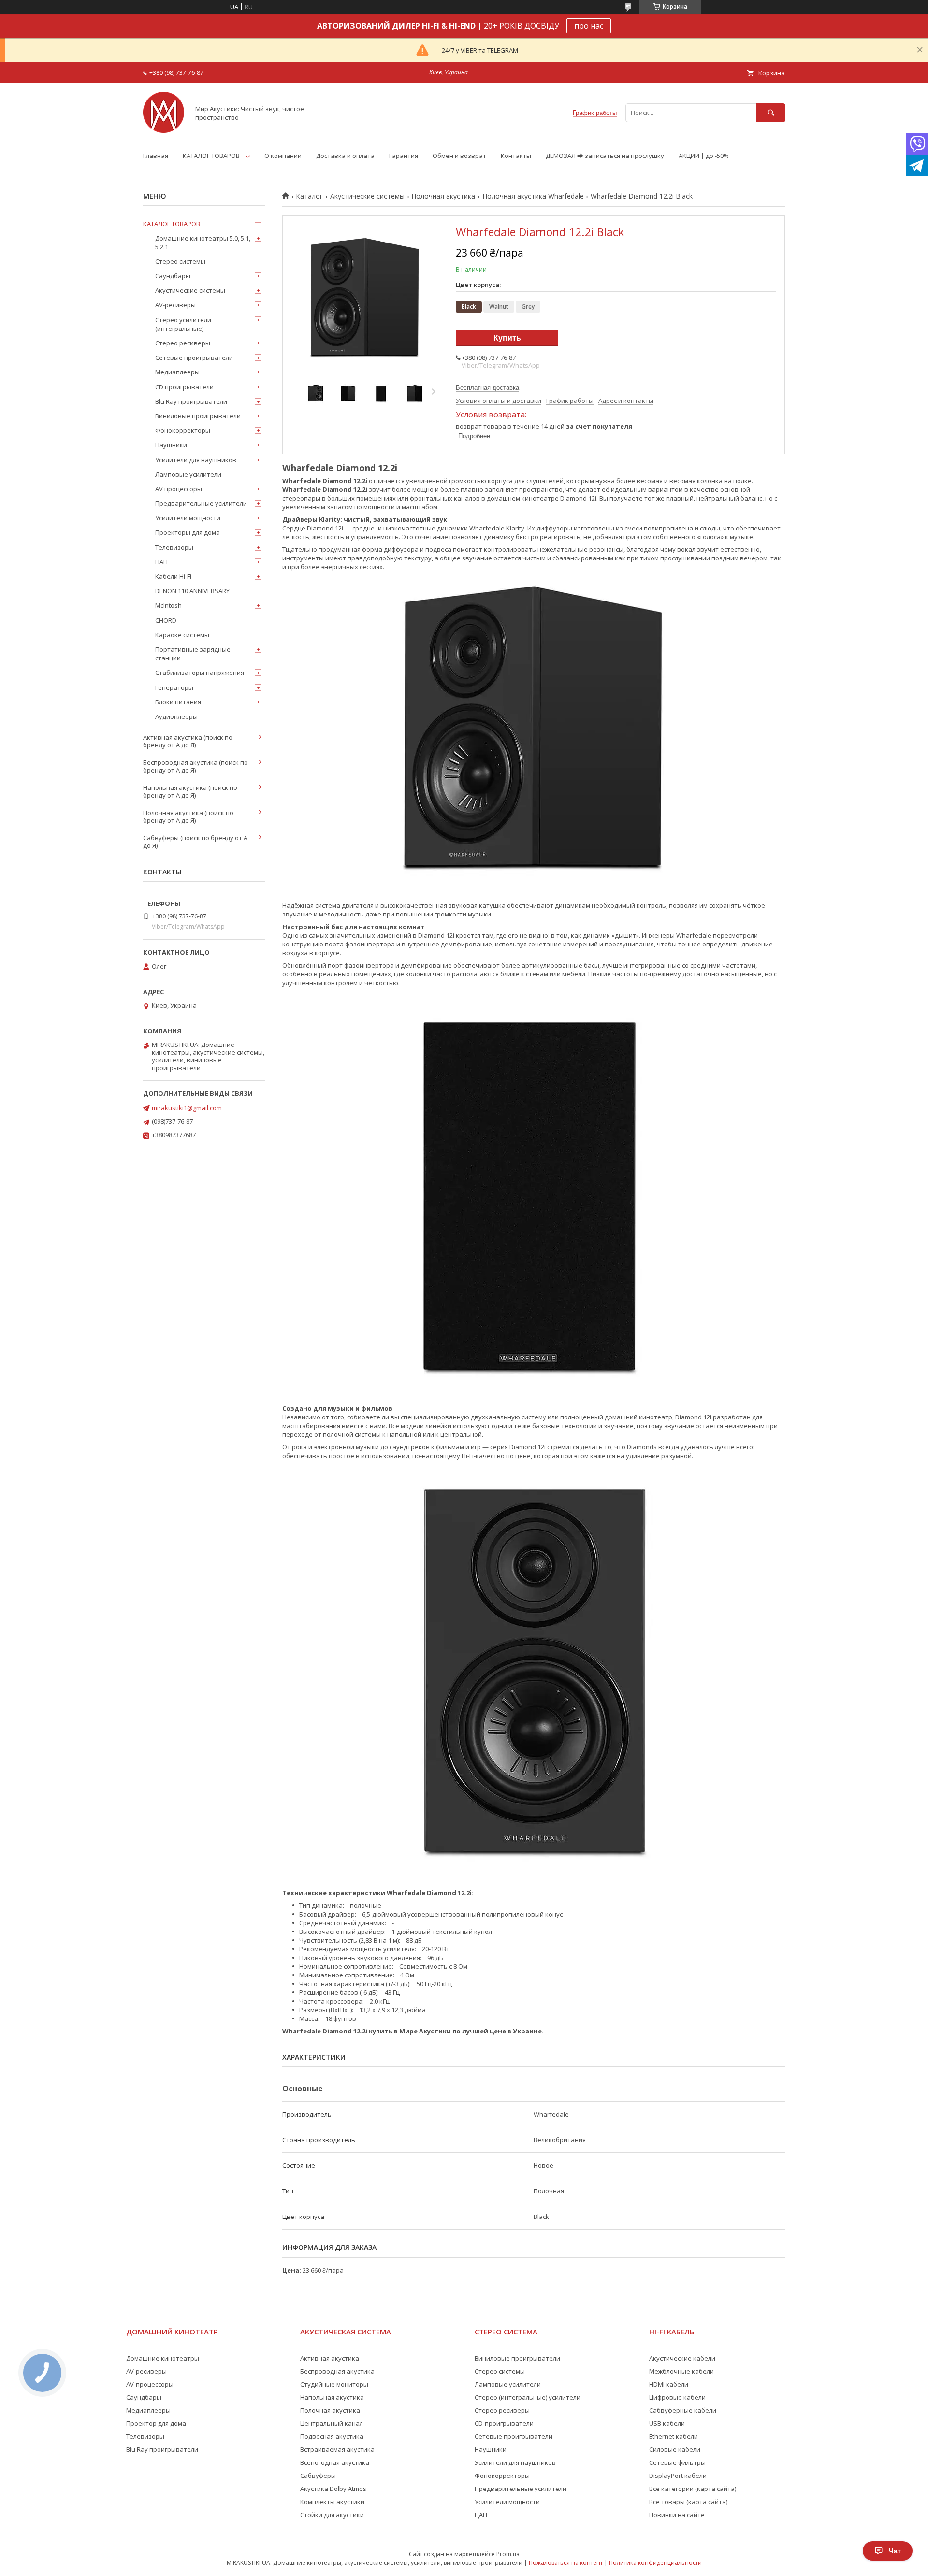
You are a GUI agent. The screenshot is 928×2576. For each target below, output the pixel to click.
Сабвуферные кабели (683, 2410)
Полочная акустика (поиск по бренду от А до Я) (188, 816)
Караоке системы (182, 635)
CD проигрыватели (184, 387)
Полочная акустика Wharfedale (533, 196)
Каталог (309, 196)
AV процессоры (179, 489)
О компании (283, 156)
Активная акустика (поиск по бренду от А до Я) (188, 741)
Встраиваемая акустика (337, 2449)
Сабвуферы (318, 2476)
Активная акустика (330, 2358)
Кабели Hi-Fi (173, 576)
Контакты (516, 156)
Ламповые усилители (188, 474)
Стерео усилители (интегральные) (183, 324)
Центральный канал (332, 2423)
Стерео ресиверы (183, 343)
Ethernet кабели (674, 2436)
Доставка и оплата (345, 156)
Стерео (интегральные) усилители (528, 2397)
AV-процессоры (150, 2384)
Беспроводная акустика (337, 2371)
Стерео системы (180, 261)
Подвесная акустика (332, 2436)
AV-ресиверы (175, 305)
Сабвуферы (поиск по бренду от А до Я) (195, 842)
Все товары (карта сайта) (688, 2502)
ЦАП (161, 562)
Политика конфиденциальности (655, 2563)
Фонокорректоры (183, 430)
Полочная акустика (443, 196)
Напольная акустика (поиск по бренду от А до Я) (190, 791)
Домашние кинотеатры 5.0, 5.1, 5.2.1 (203, 243)
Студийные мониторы (334, 2384)
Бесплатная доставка (487, 388)
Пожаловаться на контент (566, 2563)
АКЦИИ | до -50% (704, 156)
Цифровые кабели (677, 2397)
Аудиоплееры (176, 716)
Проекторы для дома (188, 532)
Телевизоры (174, 547)
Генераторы (174, 687)
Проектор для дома (156, 2423)
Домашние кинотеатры (163, 2358)
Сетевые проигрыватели (194, 358)
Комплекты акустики (332, 2502)
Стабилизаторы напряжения (200, 673)
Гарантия (404, 156)
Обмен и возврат (459, 156)
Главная (156, 156)
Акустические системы (367, 196)
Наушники (171, 445)
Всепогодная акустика (335, 2462)
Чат (895, 2551)
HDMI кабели (669, 2384)
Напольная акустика (332, 2397)
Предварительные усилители (201, 503)
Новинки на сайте (677, 2515)
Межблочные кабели (681, 2371)
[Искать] (771, 113)
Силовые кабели (675, 2449)
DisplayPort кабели (678, 2476)
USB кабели (667, 2423)
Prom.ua (508, 2554)
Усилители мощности (188, 518)
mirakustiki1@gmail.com (187, 1108)
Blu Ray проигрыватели (191, 401)
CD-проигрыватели (504, 2423)
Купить (507, 338)
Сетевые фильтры (677, 2462)
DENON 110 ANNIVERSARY (192, 591)
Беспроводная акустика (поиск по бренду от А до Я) (196, 766)
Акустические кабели (682, 2358)
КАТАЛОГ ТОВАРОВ (211, 156)
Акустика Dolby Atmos (333, 2489)
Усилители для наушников (196, 460)
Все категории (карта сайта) (693, 2489)
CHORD (166, 620)
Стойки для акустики (332, 2515)
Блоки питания (178, 702)
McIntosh (168, 605)
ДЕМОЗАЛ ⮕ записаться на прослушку (605, 156)
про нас (589, 26)
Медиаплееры (177, 372)
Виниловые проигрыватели (198, 416)
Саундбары (173, 276)
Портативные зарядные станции (193, 654)
